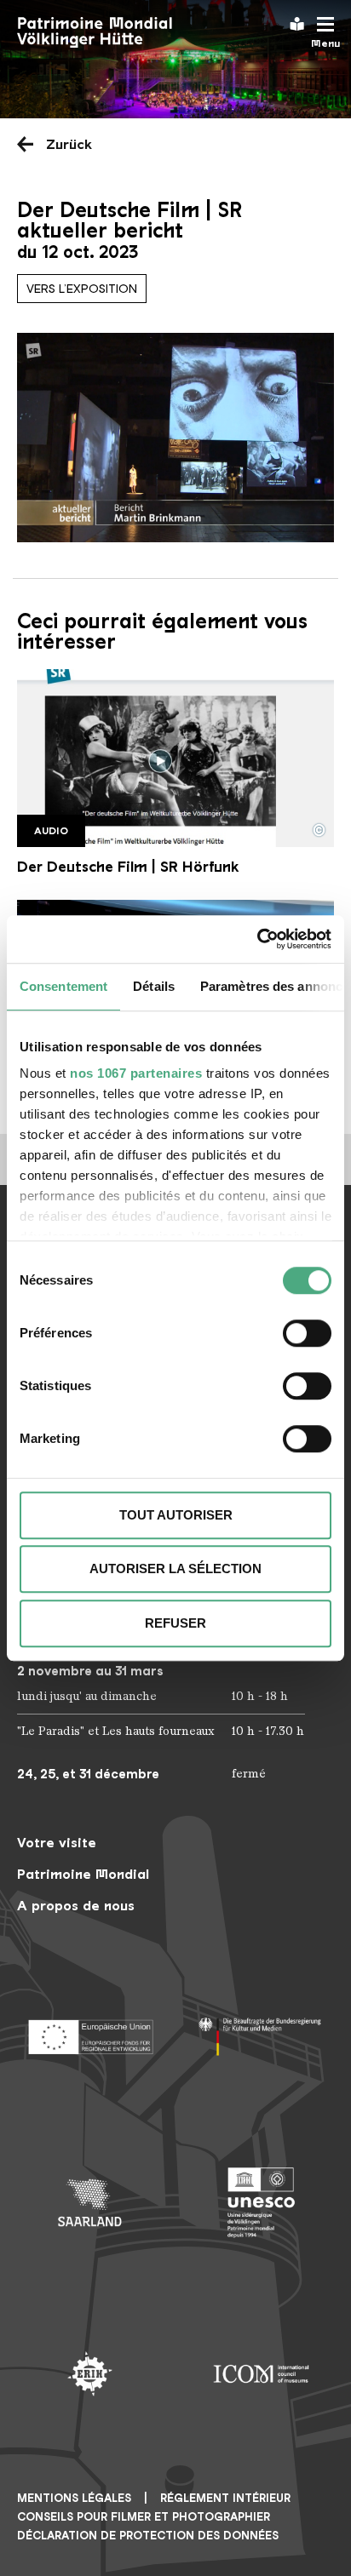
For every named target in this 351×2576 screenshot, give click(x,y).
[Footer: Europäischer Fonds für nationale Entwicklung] (90, 2032)
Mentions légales (74, 2498)
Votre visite (57, 1843)
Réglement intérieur (225, 2498)
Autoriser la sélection (175, 1568)
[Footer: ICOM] (261, 2374)
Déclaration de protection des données (148, 2536)
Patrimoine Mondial (83, 1874)
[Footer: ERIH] (90, 2374)
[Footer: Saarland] (90, 2203)
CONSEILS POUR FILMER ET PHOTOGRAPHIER (144, 2517)
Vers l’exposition (82, 289)
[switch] (307, 1333)
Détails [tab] (154, 986)
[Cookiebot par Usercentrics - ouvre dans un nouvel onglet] (257, 939)
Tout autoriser (176, 1515)
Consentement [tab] (63, 986)
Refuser (175, 1623)
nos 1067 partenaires (136, 1073)
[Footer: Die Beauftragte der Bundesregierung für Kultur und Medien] (261, 2032)
